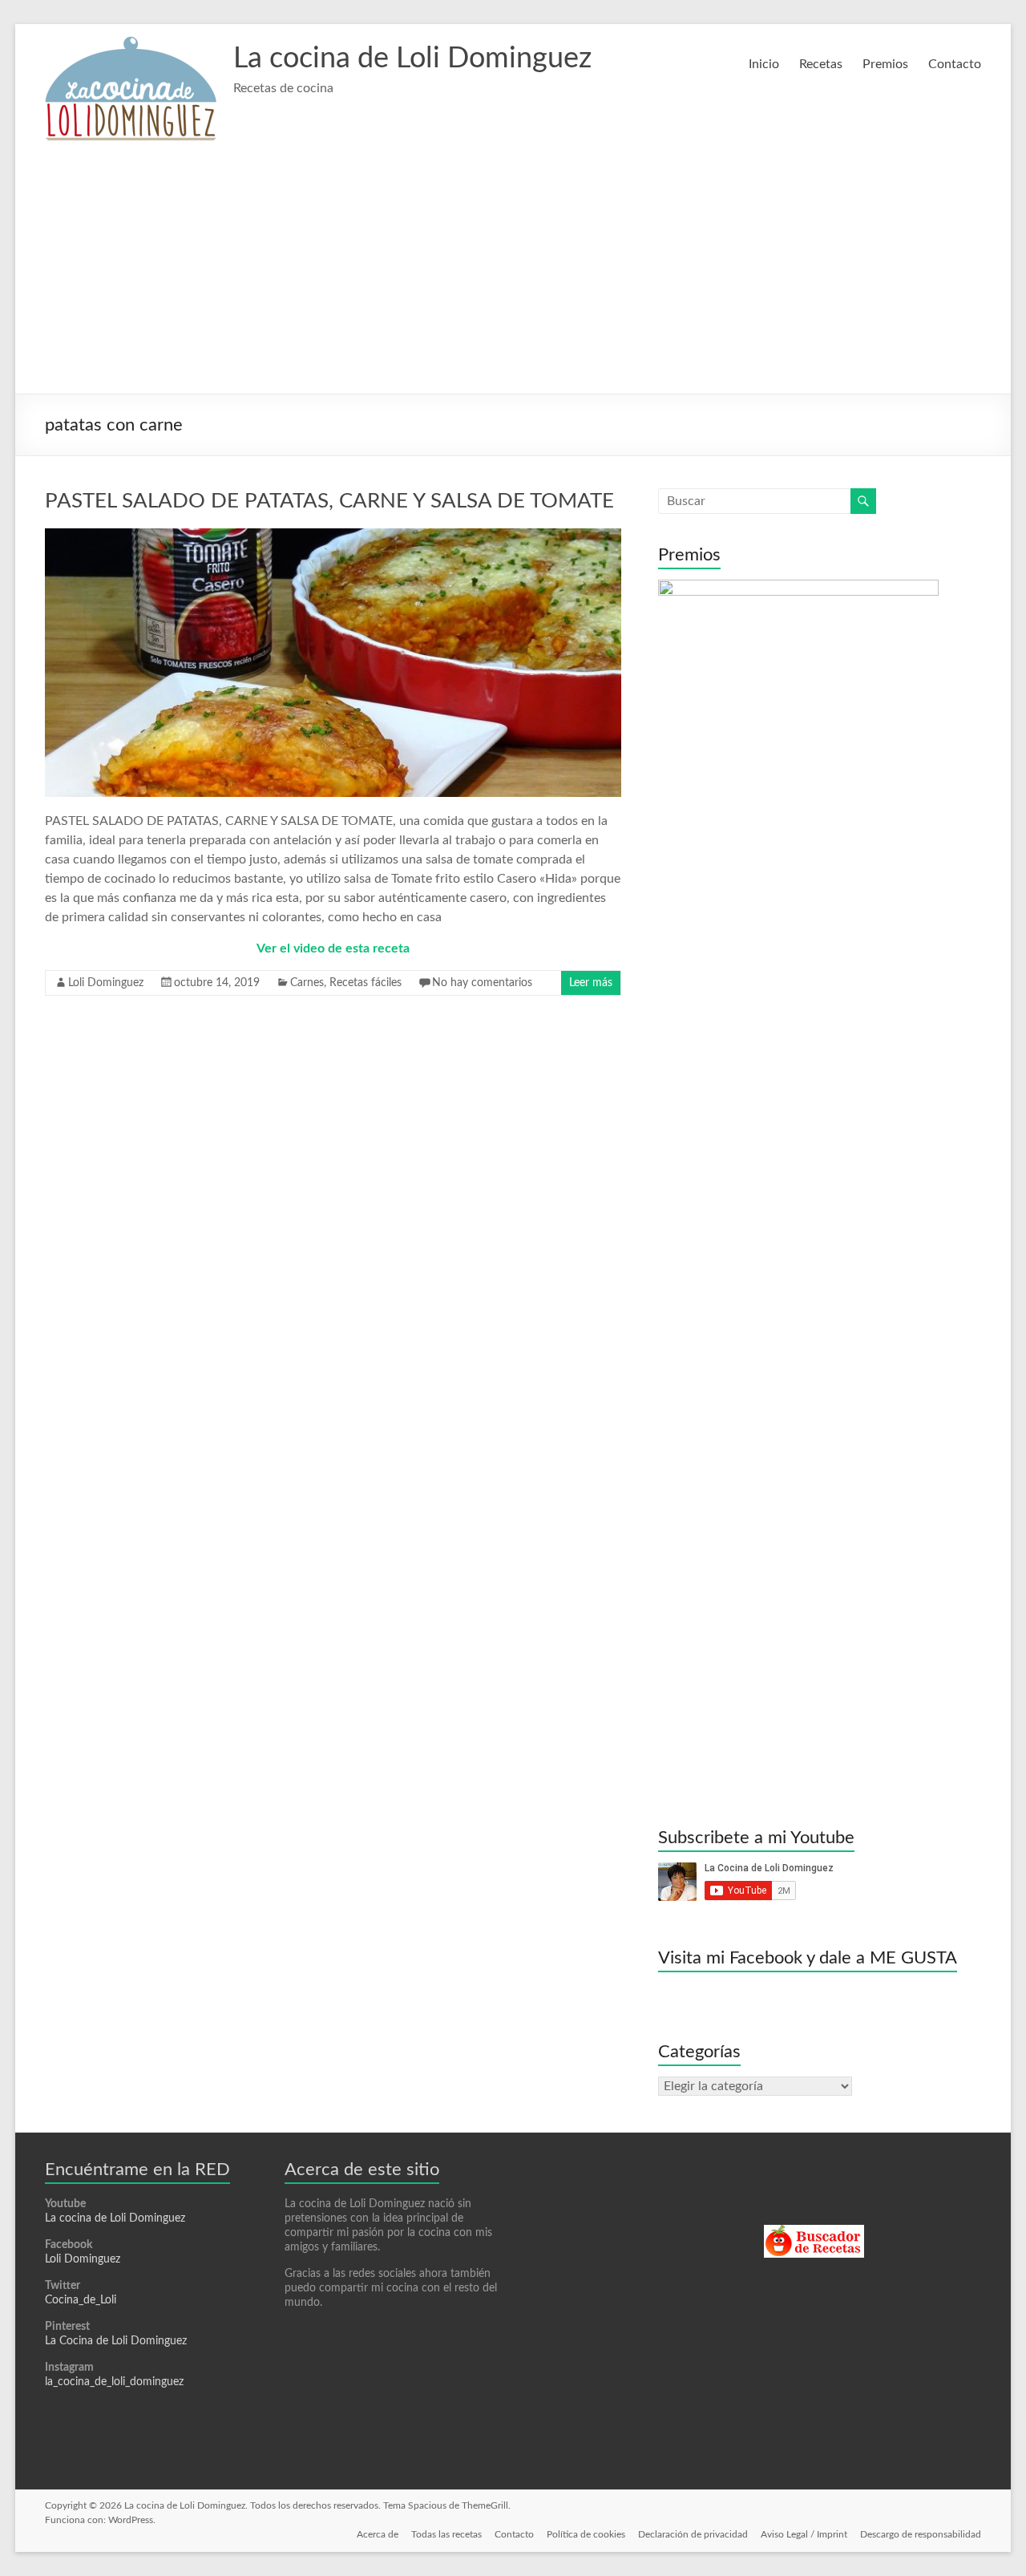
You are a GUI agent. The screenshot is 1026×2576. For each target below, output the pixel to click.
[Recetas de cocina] (814, 2232)
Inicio (764, 64)
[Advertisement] (513, 273)
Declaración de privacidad (693, 2534)
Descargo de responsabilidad (921, 2534)
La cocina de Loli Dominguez (412, 59)
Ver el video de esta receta (333, 948)
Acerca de (378, 2534)
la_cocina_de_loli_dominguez (114, 2382)
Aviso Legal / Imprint (804, 2534)
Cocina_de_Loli (81, 2300)
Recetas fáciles (366, 983)
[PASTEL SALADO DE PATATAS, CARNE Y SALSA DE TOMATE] (333, 536)
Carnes (307, 983)
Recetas (821, 64)
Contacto (955, 64)
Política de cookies (586, 2534)
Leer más (591, 983)
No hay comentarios (482, 983)
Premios (885, 64)
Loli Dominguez (106, 983)
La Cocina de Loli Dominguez (116, 2341)
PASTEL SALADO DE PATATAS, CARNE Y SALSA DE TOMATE (329, 501)
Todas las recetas (446, 2534)
